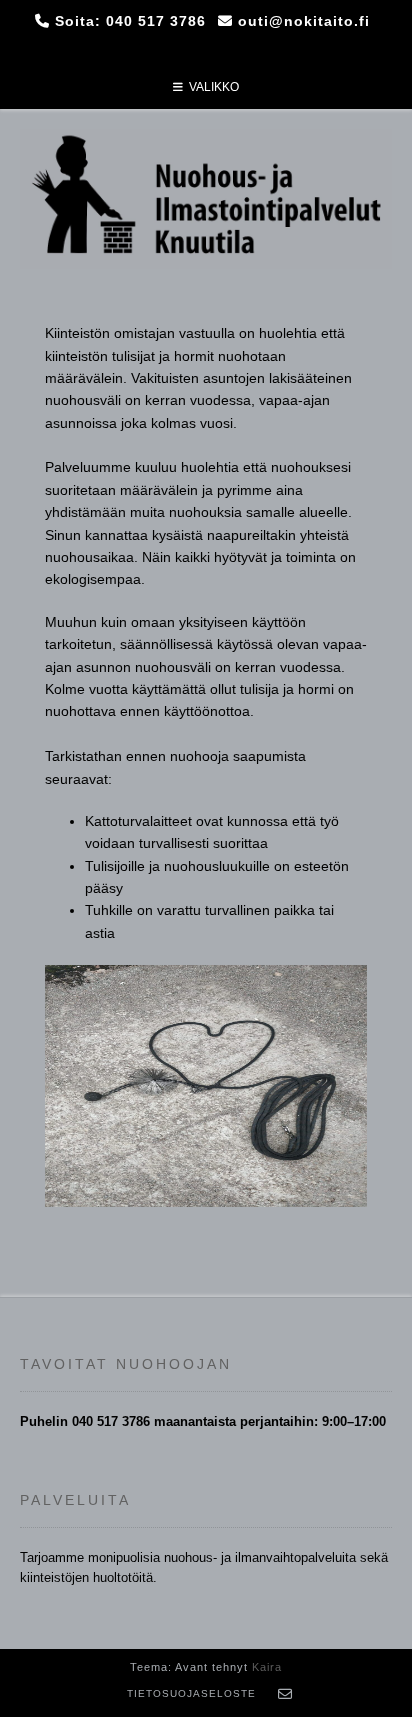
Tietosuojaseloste (191, 1693)
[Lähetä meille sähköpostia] (285, 1694)
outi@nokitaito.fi (304, 21)
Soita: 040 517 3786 (130, 21)
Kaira (267, 1667)
